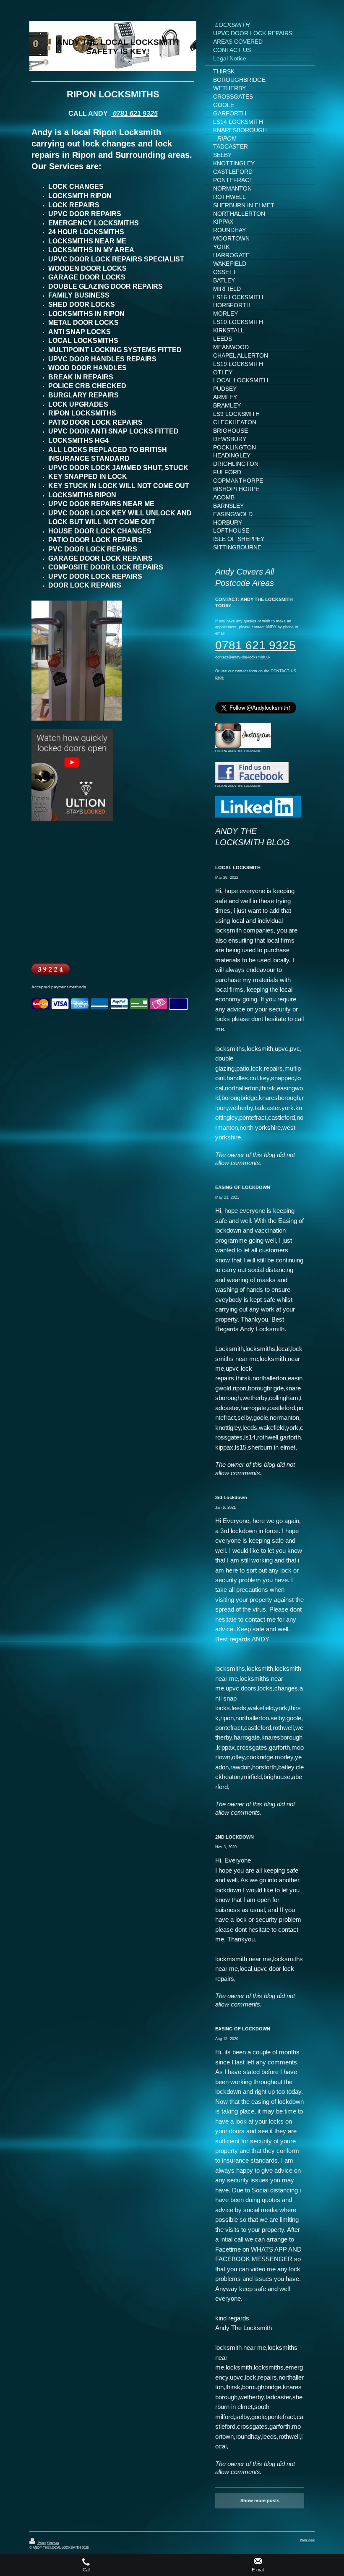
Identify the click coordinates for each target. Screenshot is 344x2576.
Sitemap (53, 2543)
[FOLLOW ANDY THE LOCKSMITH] (243, 735)
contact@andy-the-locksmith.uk (243, 657)
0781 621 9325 (134, 114)
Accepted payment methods (59, 987)
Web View (307, 2540)
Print (41, 2543)
